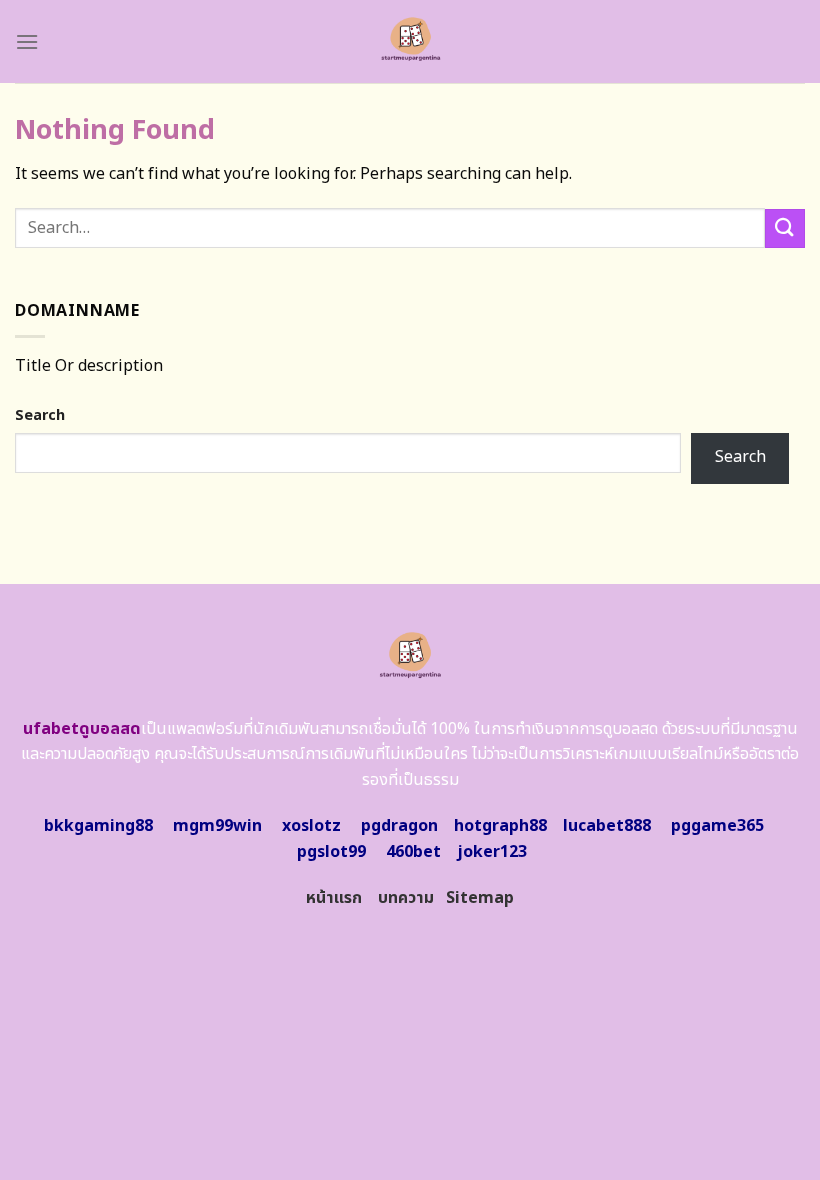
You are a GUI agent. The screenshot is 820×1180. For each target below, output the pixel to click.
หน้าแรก (334, 898)
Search (40, 415)
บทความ (406, 898)
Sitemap (480, 898)
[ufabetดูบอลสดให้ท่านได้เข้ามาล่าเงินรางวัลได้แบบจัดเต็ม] (410, 41)
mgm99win (217, 826)
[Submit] (785, 228)
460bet (413, 852)
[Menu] (27, 41)
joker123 (492, 852)
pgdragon (399, 826)
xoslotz (311, 826)
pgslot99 (331, 852)
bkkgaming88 (98, 826)
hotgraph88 (500, 826)
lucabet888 (607, 826)
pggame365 (717, 826)
